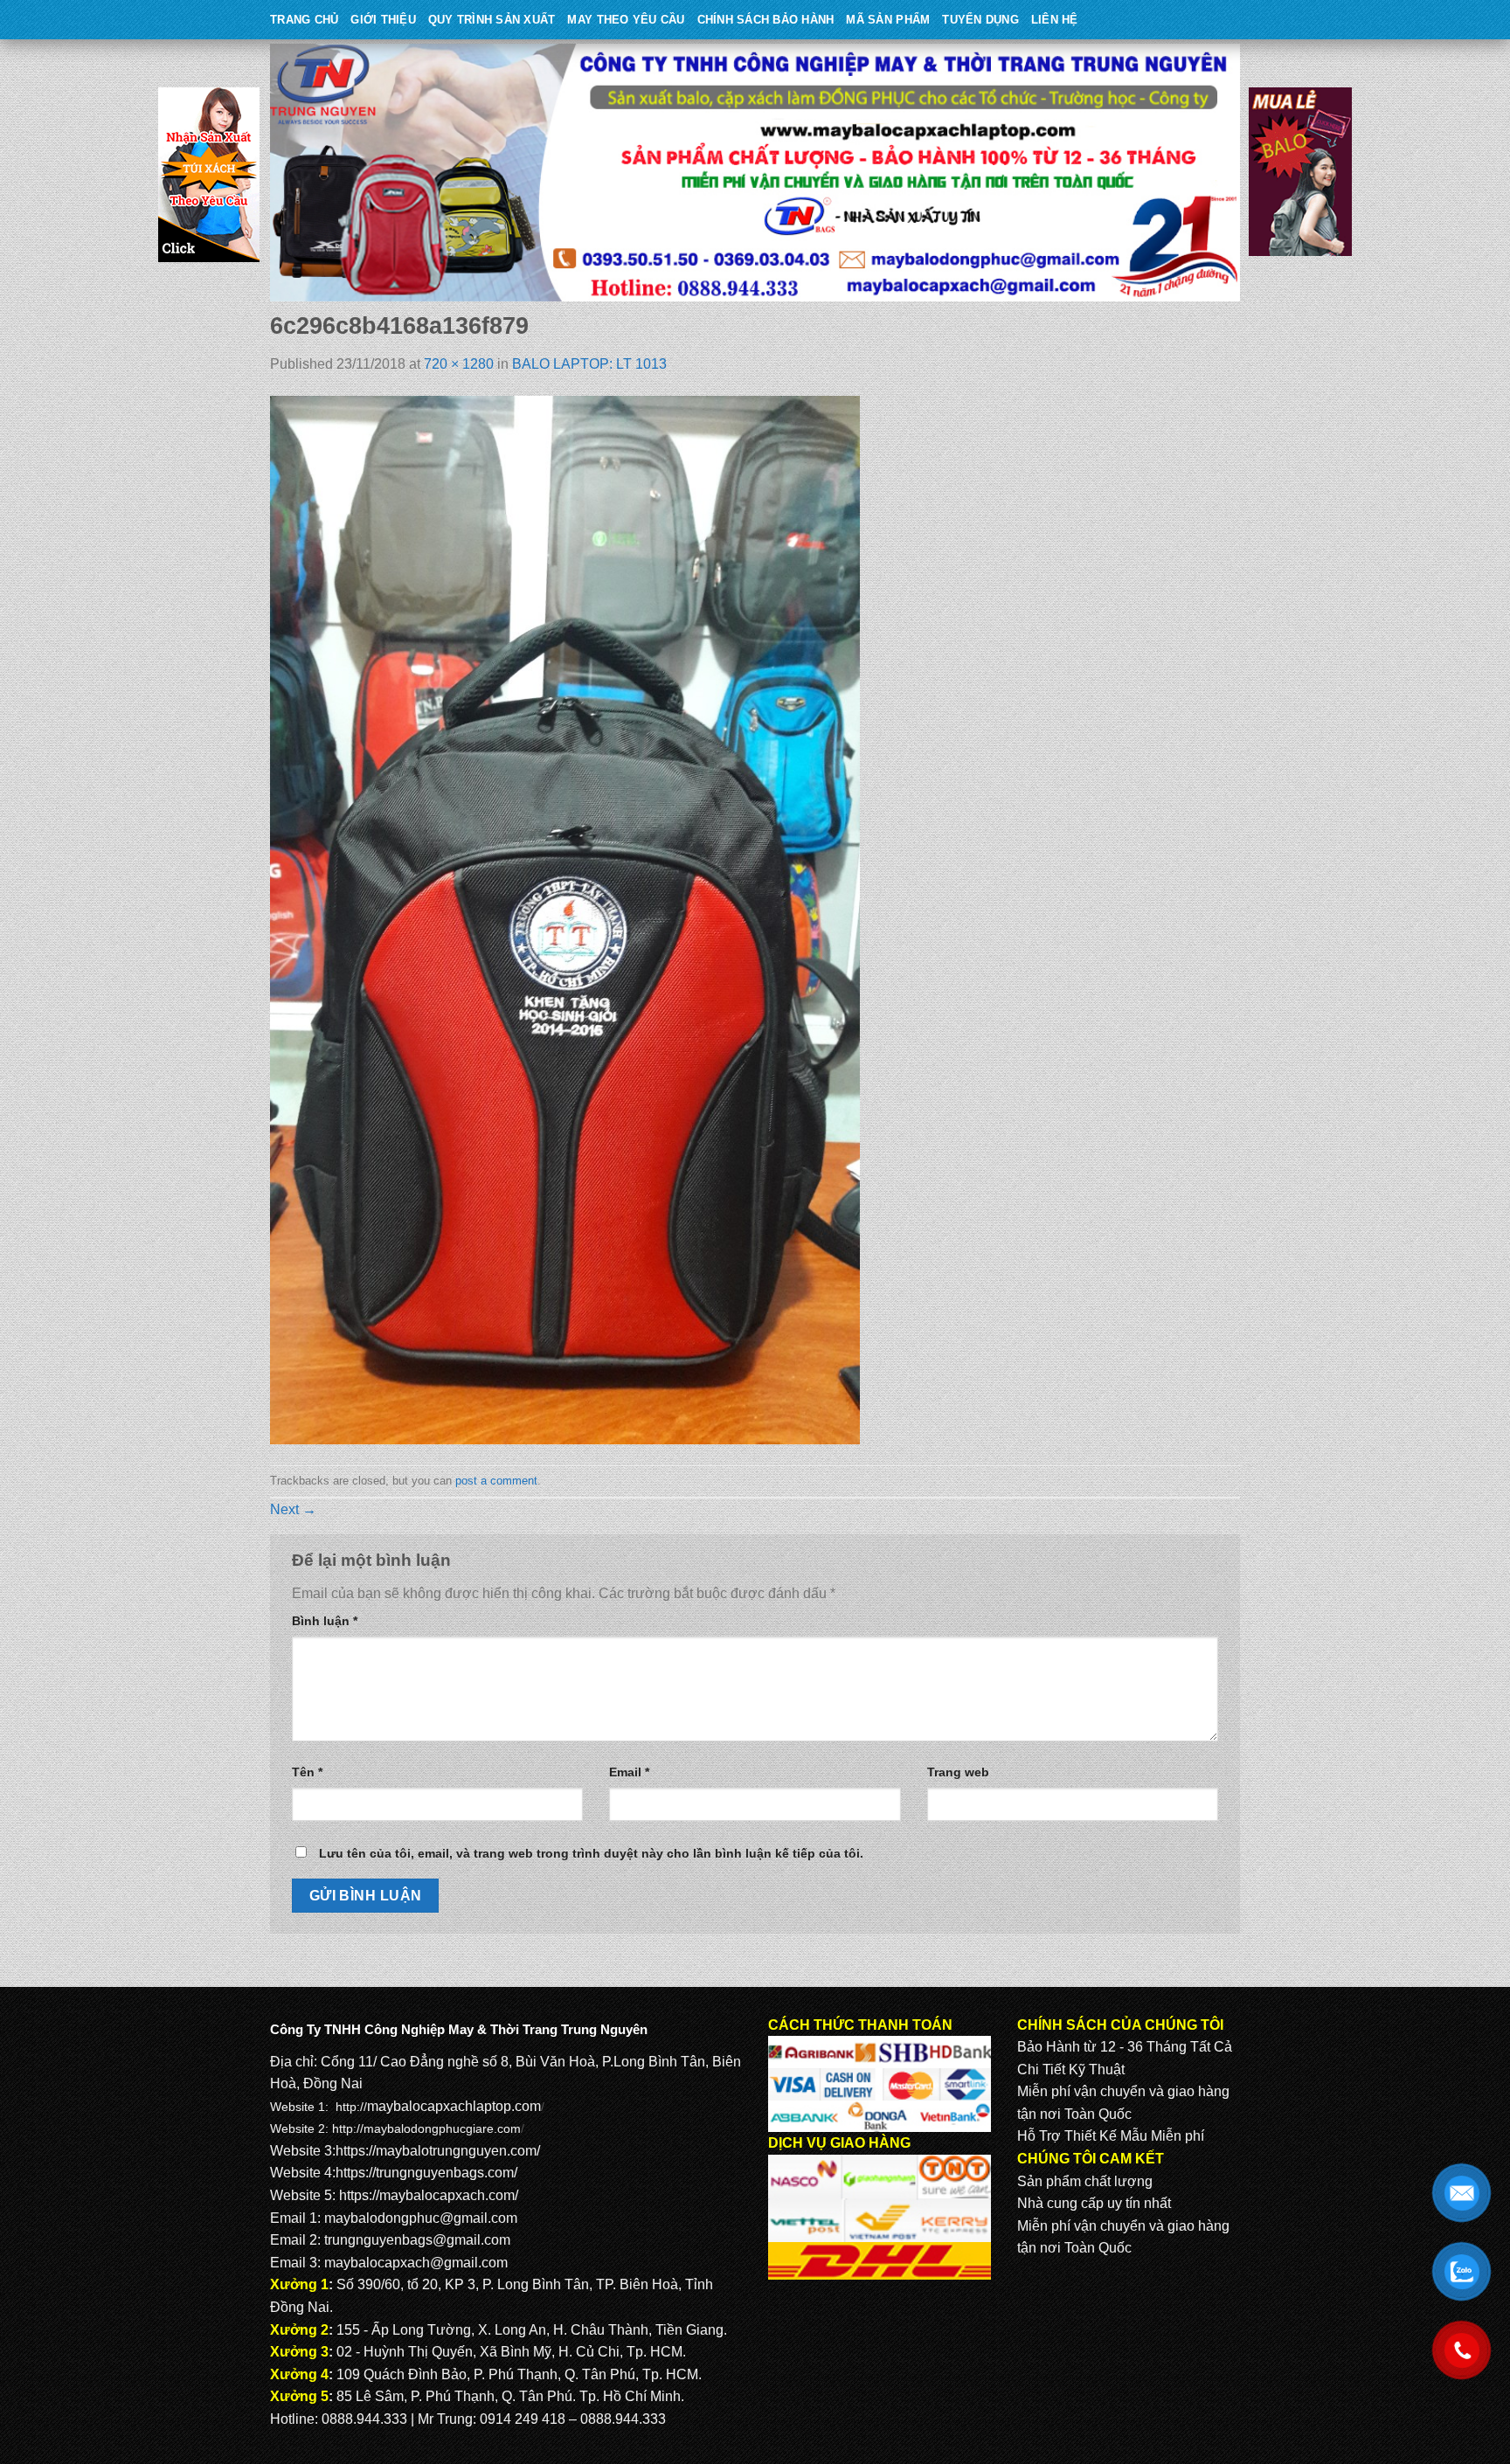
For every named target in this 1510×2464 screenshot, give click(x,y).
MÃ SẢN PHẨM (888, 20)
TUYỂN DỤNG (980, 20)
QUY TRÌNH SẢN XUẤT (492, 20)
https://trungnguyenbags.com (425, 2173)
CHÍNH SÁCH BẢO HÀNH (766, 20)
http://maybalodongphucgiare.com (426, 2128)
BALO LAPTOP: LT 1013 (589, 364)
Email (629, 1772)
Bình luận (325, 1621)
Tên (307, 1772)
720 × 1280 (459, 364)
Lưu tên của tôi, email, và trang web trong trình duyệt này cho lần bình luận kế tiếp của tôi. (591, 1853)
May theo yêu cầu (626, 20)
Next (293, 1509)
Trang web (958, 1772)
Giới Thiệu (383, 20)
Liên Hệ (1055, 20)
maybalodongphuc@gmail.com (421, 2218)
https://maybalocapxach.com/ (429, 2195)
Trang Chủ (304, 20)
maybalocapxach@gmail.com (416, 2263)
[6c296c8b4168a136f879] (565, 920)
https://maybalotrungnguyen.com (436, 2151)
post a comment (496, 1481)
